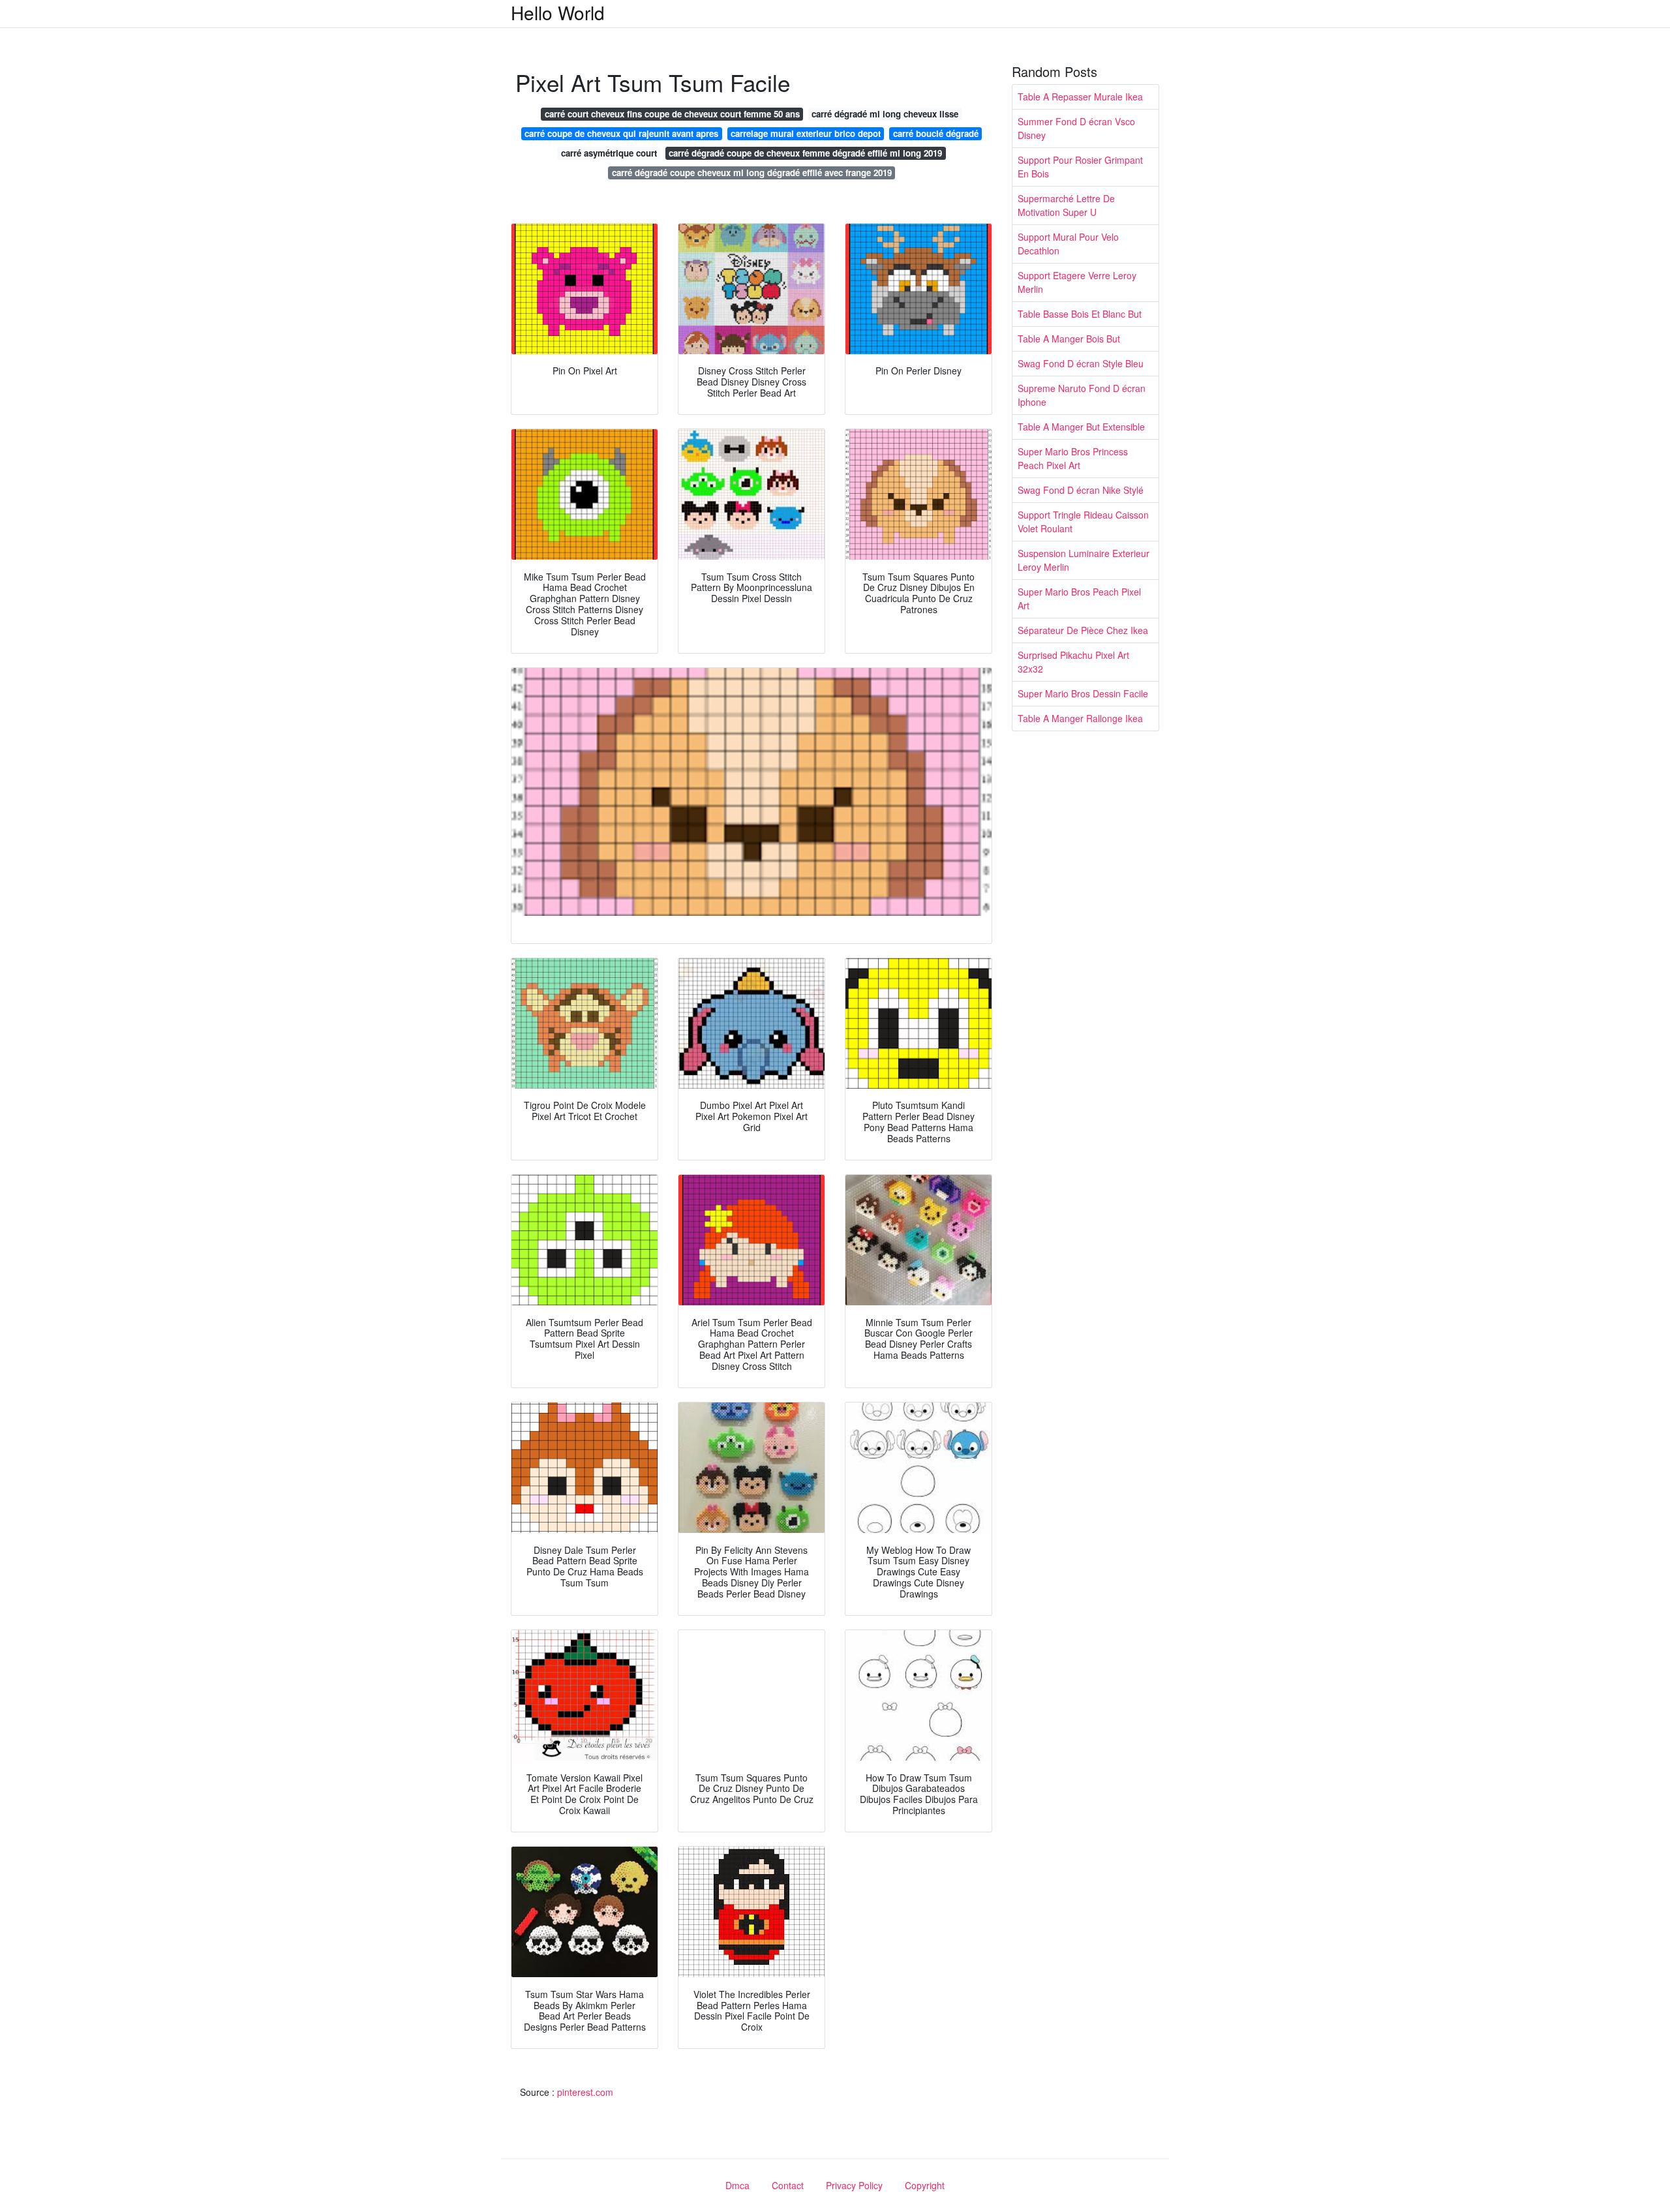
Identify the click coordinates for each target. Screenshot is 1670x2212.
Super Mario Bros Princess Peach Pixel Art (1073, 458)
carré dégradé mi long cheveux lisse (885, 114)
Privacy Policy (854, 2185)
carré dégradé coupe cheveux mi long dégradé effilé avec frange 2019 (752, 173)
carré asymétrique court (609, 153)
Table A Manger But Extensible (1081, 427)
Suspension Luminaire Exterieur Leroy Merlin (1084, 560)
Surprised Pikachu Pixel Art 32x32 (1073, 662)
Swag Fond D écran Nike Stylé (1081, 490)
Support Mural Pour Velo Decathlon (1068, 244)
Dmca (737, 2185)
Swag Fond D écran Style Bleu (1081, 363)
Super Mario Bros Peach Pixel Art (1079, 598)
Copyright (925, 2185)
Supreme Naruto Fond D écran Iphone (1082, 395)
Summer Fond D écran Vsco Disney (1076, 128)
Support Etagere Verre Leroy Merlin (1077, 282)
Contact (788, 2185)
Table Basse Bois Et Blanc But (1080, 314)
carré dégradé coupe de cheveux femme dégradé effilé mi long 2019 (805, 153)
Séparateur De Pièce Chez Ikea (1083, 630)
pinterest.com (585, 2092)
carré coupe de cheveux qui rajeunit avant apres (621, 133)
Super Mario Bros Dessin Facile (1083, 693)
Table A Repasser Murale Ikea (1080, 97)
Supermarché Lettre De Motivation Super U (1066, 205)
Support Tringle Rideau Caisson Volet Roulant (1083, 522)
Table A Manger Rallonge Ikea (1080, 718)
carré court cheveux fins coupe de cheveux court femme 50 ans (672, 114)
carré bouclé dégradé (936, 133)
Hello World (558, 12)
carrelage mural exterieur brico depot (806, 133)
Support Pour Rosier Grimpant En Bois (1080, 167)
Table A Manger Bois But (1069, 339)
